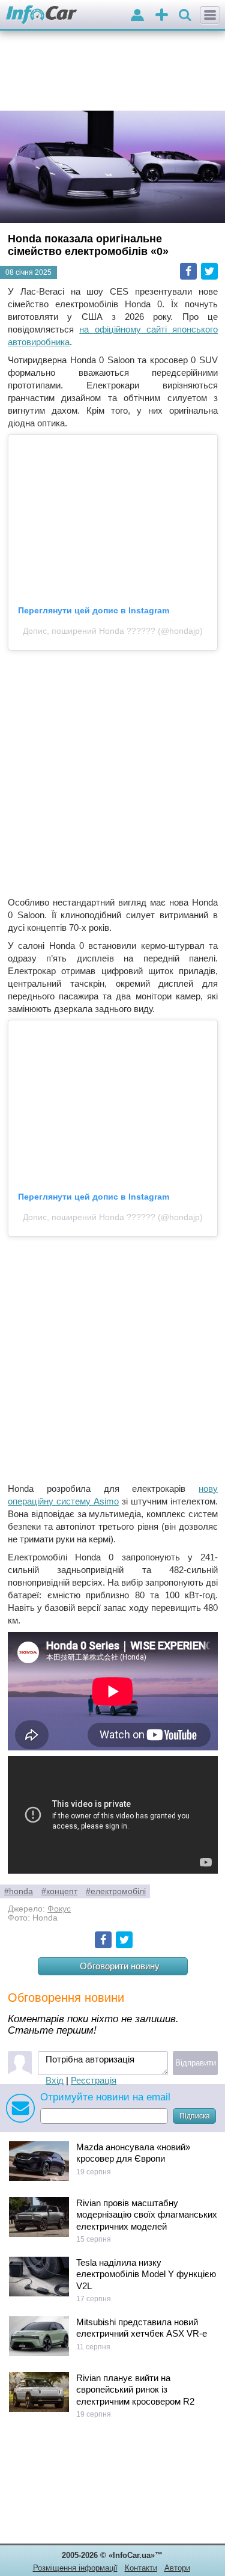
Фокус (59, 1909)
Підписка (195, 2116)
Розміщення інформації (75, 2568)
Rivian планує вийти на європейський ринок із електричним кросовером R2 (135, 2390)
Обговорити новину (120, 1966)
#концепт (59, 1891)
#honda (19, 1891)
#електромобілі (116, 1891)
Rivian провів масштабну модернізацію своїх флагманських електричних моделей (147, 2215)
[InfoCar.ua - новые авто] (42, 15)
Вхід (55, 2080)
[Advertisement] (112, 773)
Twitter (209, 271)
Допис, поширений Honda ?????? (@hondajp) (113, 631)
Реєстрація (94, 2080)
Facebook (188, 271)
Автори (177, 2568)
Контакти (141, 2568)
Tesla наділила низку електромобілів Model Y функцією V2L (146, 2274)
